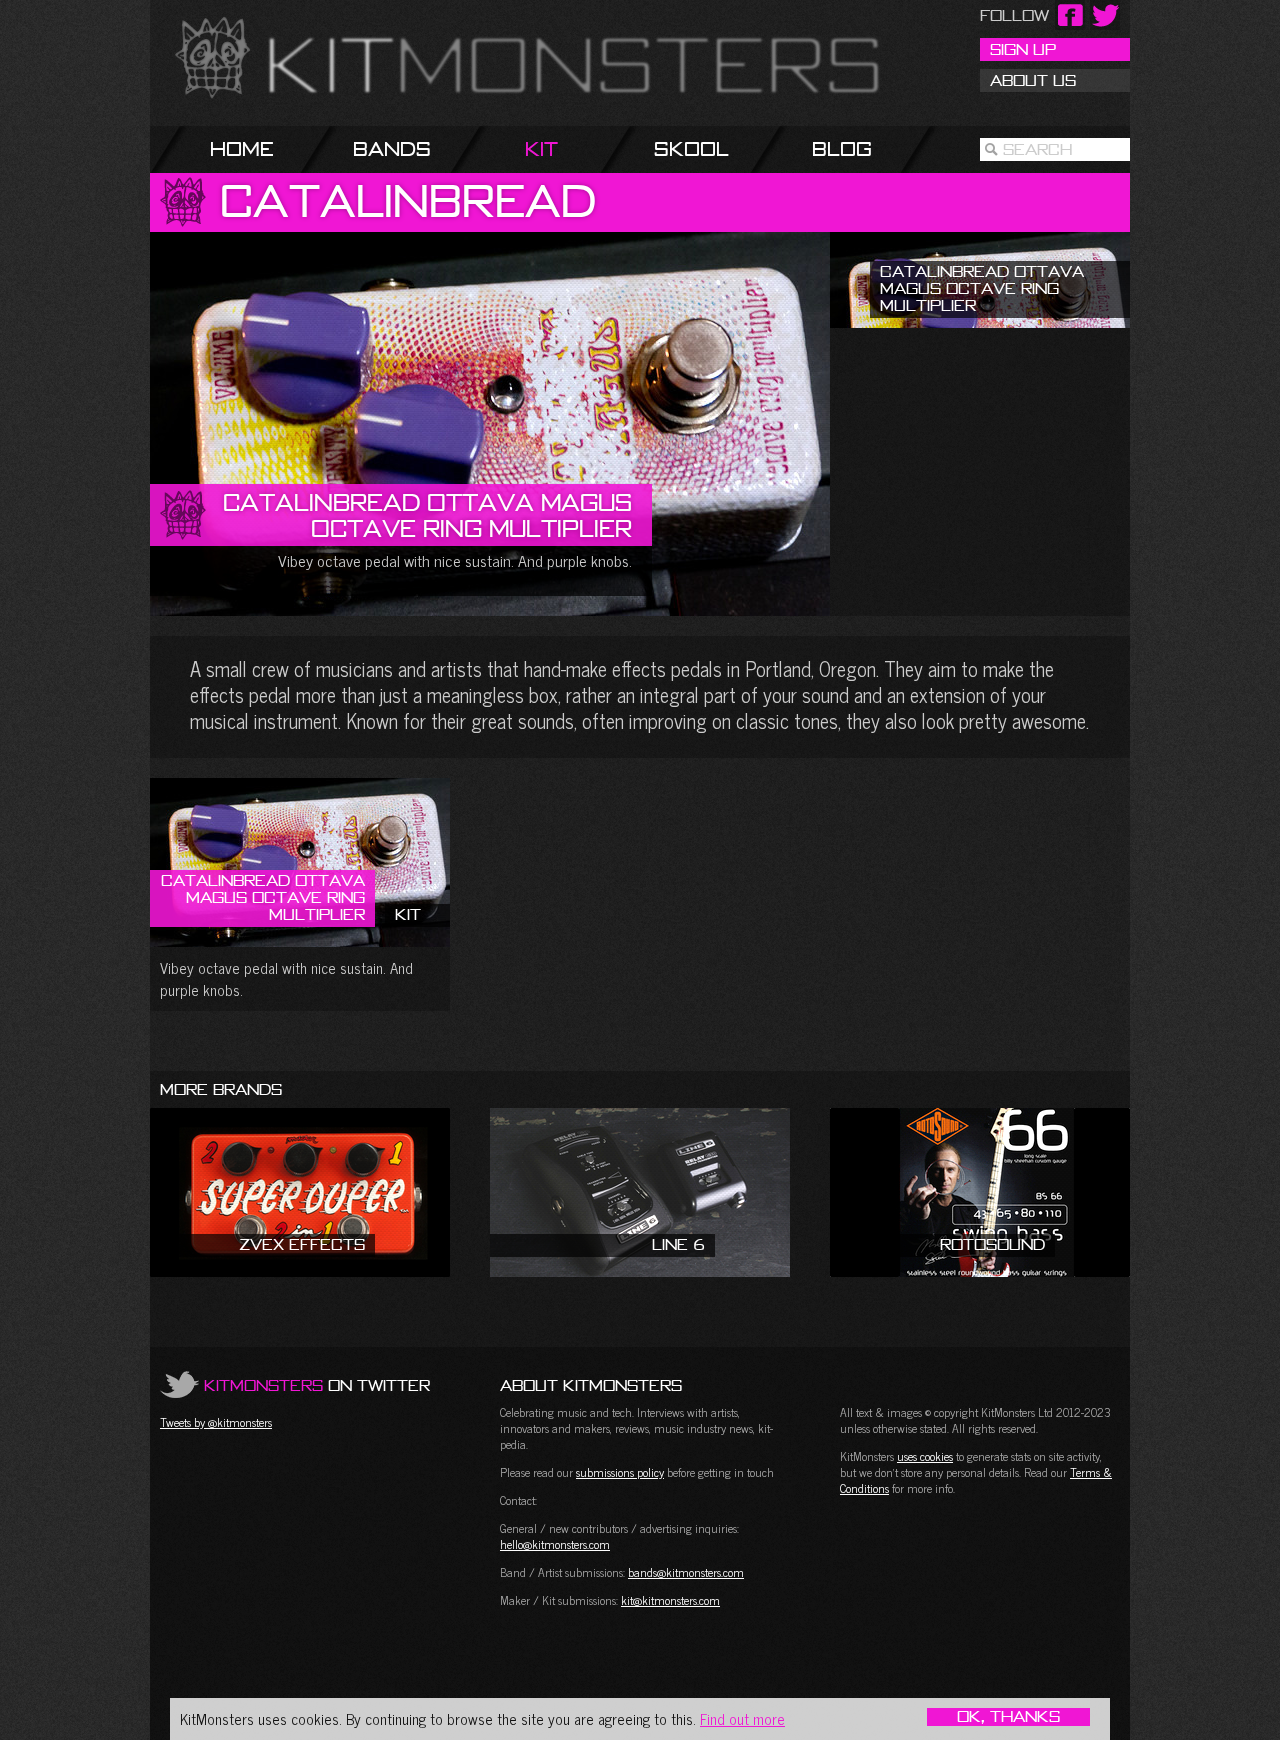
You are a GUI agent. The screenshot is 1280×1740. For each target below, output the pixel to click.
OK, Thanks (1008, 1717)
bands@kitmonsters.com (686, 1572)
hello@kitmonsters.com (555, 1544)
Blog (842, 148)
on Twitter (317, 1385)
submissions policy (620, 1472)
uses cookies (925, 1456)
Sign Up (1023, 49)
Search (1037, 149)
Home (242, 148)
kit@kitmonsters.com (670, 1600)
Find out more (742, 1718)
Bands (392, 148)
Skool (691, 148)
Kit (541, 148)
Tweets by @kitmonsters (216, 1422)
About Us (1033, 80)
